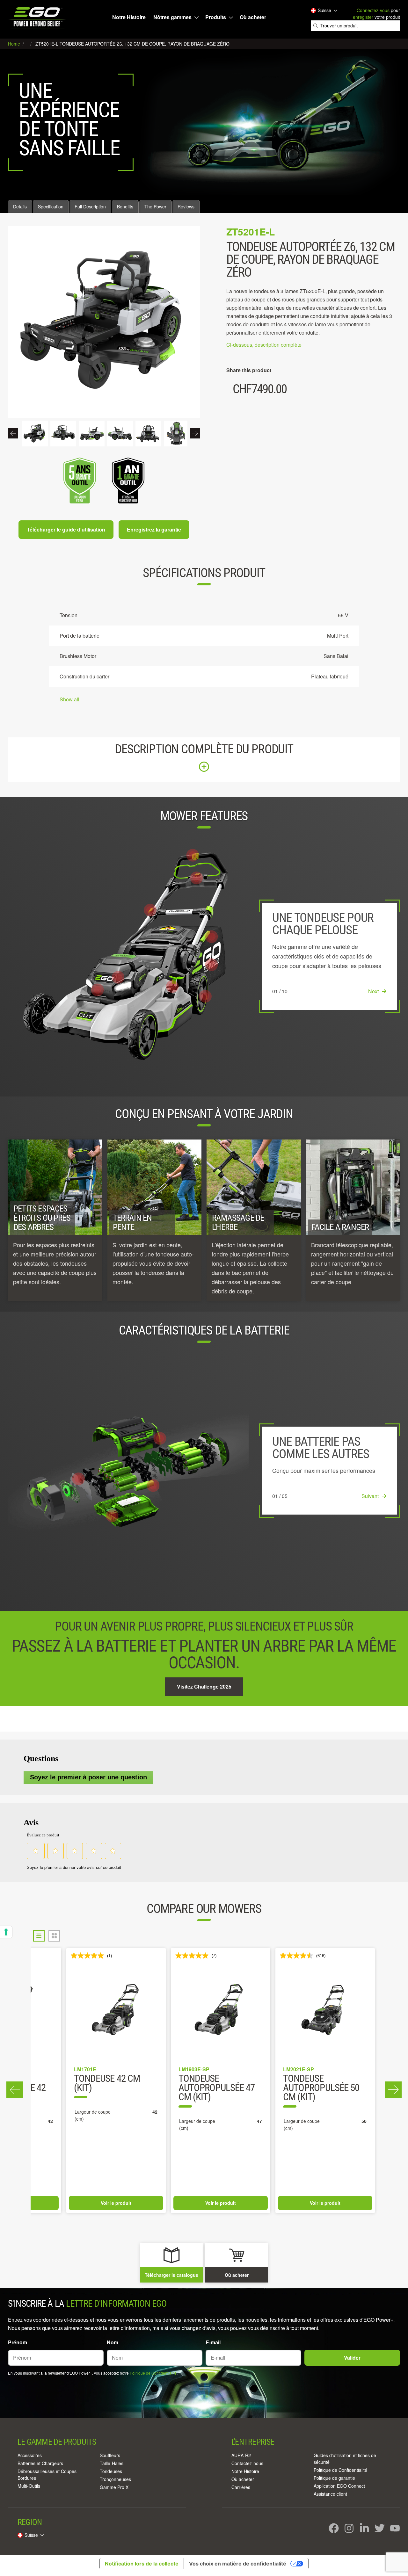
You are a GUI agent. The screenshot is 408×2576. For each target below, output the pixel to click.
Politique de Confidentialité (153, 2373)
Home (15, 44)
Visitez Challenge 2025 (204, 1686)
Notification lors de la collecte (142, 2564)
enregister (363, 17)
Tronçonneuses (115, 2479)
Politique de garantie (334, 2478)
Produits (216, 17)
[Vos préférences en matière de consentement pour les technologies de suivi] (6, 1932)
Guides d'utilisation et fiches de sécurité (345, 2459)
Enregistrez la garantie (154, 529)
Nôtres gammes (172, 17)
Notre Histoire (129, 17)
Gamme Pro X (114, 2487)
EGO (38, 18)
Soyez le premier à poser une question (88, 1777)
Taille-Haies (112, 2463)
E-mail (213, 2342)
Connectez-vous (373, 10)
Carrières (241, 2487)
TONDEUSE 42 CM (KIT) (107, 2084)
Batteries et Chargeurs (40, 2463)
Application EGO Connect (339, 2486)
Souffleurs (110, 2455)
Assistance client (330, 2494)
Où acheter (253, 17)
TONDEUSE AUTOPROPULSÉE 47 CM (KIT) (217, 2088)
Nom (113, 2342)
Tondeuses (111, 2471)
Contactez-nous (247, 2463)
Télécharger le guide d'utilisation (66, 529)
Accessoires (30, 2455)
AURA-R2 (241, 2455)
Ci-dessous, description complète (264, 345)
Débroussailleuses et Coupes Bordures (47, 2475)
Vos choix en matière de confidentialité (238, 2564)
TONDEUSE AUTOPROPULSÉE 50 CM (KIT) (321, 2088)
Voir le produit (116, 2203)
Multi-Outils (29, 2486)
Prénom (18, 2342)
